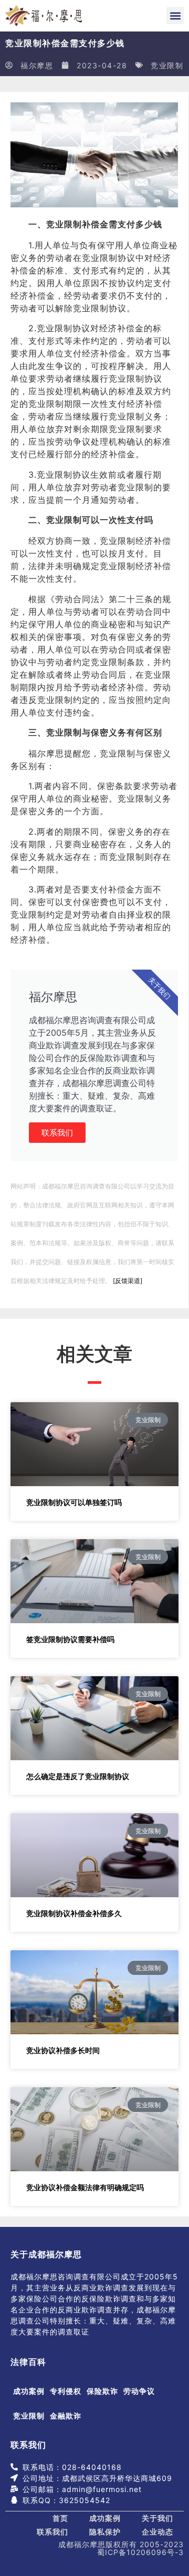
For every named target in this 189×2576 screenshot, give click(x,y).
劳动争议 (139, 2391)
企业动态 (157, 2532)
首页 (60, 2518)
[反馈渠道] (128, 1281)
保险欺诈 (102, 2391)
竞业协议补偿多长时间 (63, 2050)
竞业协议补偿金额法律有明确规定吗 (85, 2187)
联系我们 (57, 1133)
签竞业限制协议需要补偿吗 (70, 1639)
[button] (175, 15)
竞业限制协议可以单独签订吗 (74, 1502)
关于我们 (157, 2518)
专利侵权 (66, 2391)
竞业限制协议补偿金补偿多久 (74, 1913)
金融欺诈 (66, 2416)
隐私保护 (105, 2532)
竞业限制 (167, 65)
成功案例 (29, 2391)
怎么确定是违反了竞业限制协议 (78, 1776)
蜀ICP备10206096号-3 (140, 2552)
